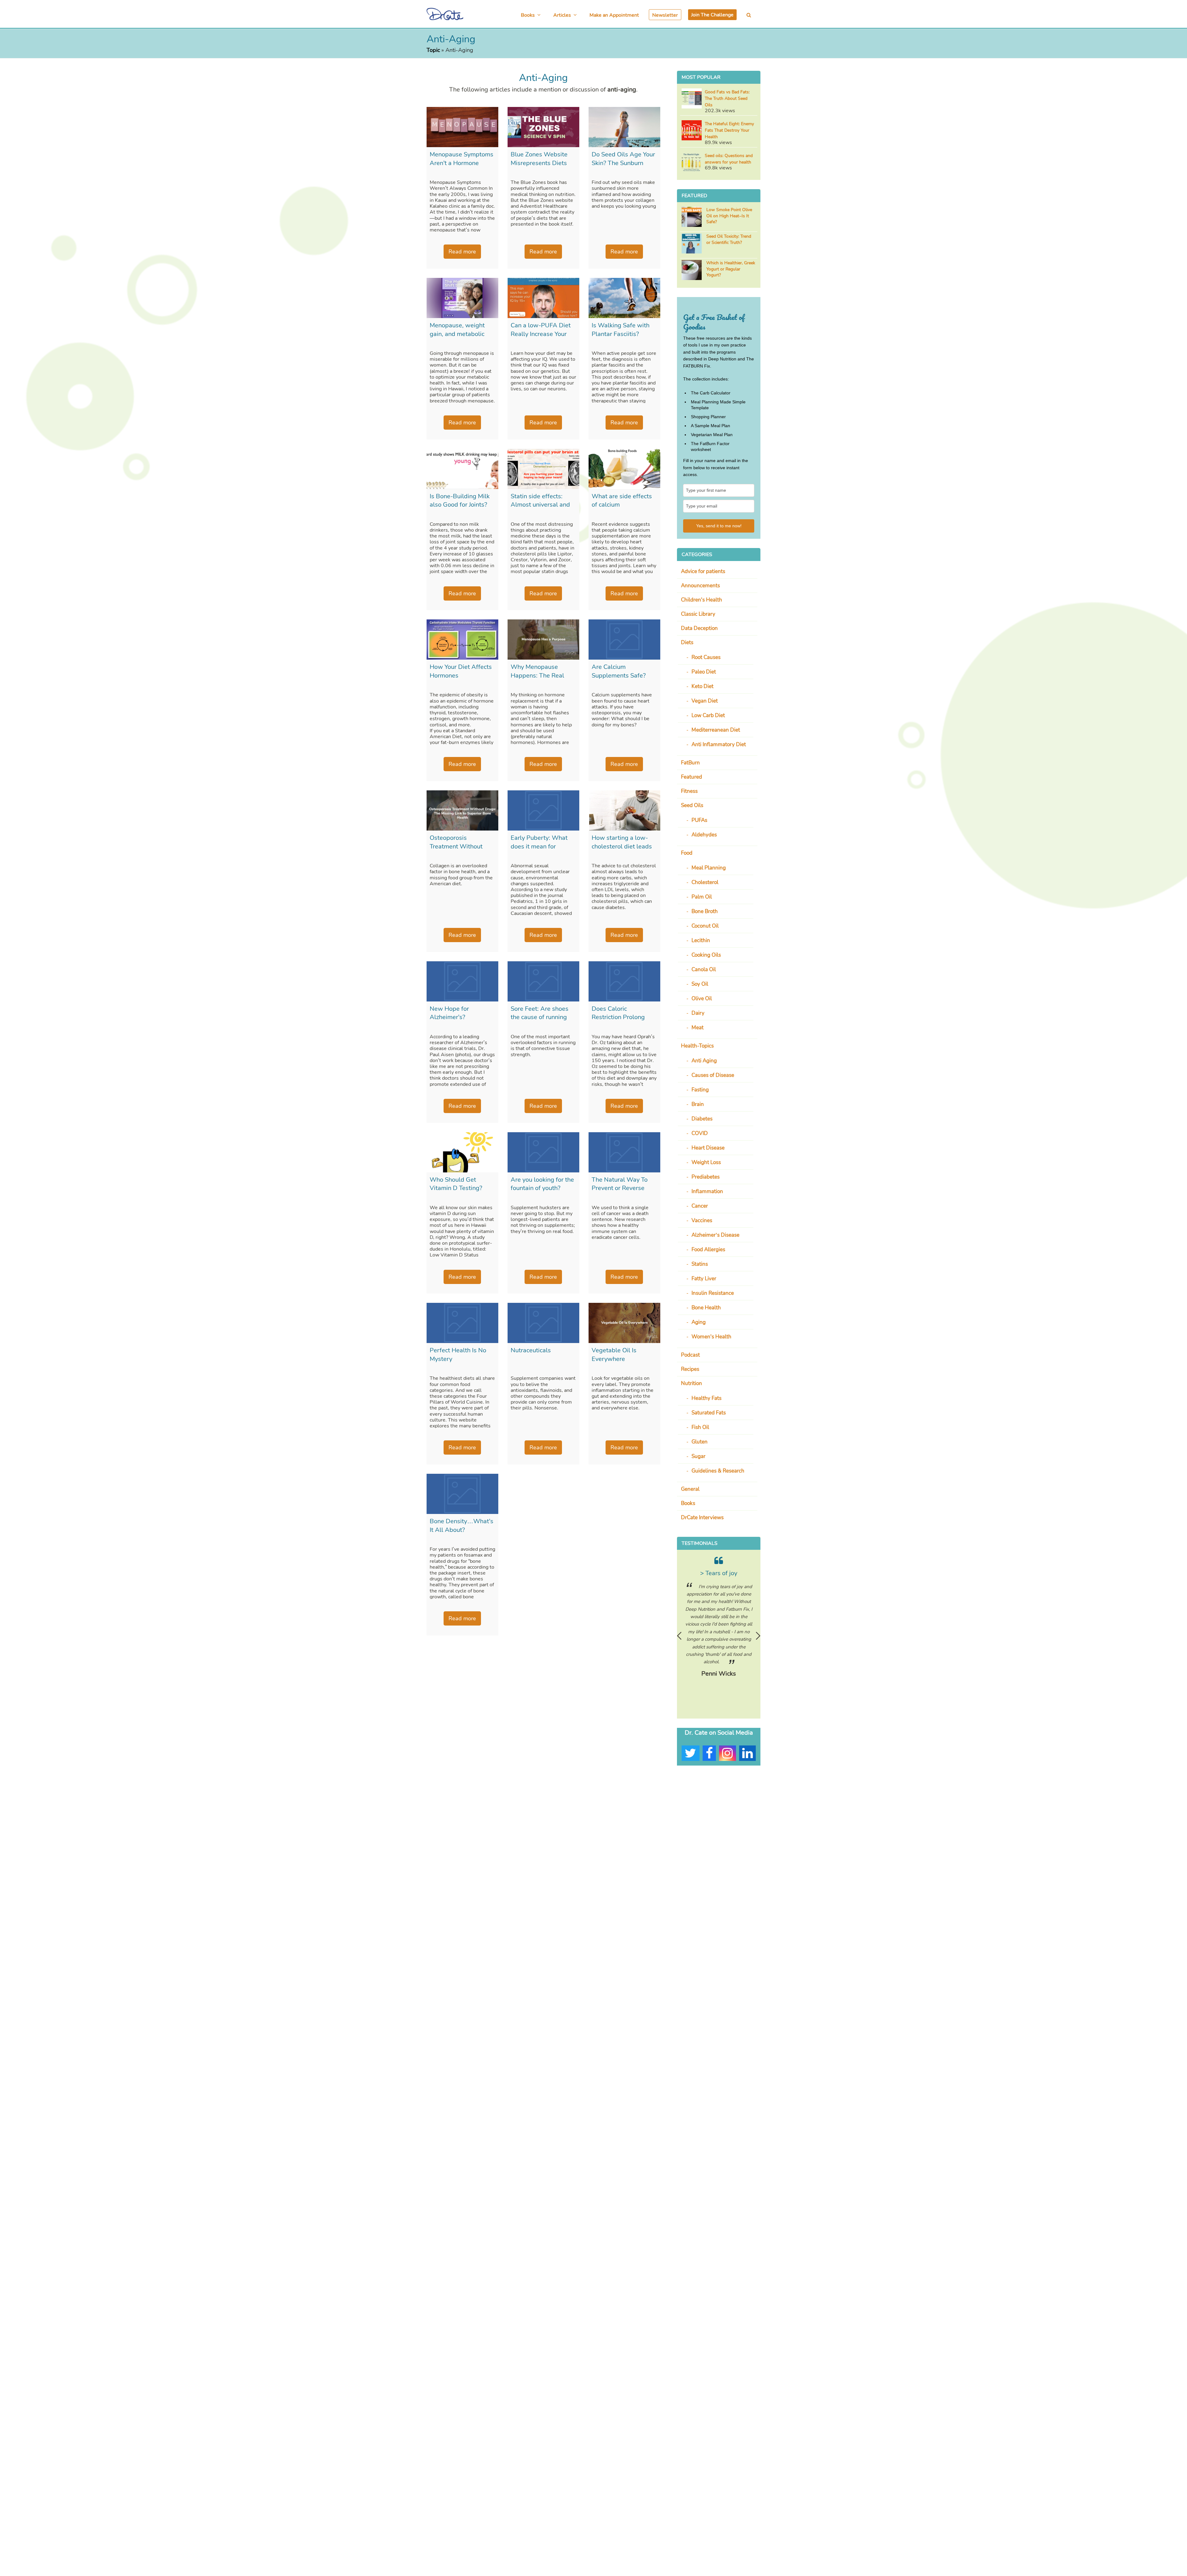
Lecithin (701, 940)
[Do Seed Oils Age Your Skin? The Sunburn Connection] (624, 127)
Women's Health (711, 1337)
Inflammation (707, 1191)
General (690, 1489)
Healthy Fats (706, 1398)
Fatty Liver (704, 1279)
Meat (698, 1028)
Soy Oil (700, 984)
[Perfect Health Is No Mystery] (462, 1323)
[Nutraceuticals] (543, 1323)
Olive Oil (702, 999)
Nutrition (691, 1383)
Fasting (700, 1090)
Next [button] (758, 1636)
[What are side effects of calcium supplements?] (624, 469)
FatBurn (690, 763)
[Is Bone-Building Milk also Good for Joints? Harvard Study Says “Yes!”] (462, 469)
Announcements (700, 586)
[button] (749, 15)
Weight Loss (706, 1162)
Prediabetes (706, 1177)
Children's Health (702, 600)
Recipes (690, 1369)
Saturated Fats (709, 1413)
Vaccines (702, 1220)
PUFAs (699, 820)
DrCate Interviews (702, 1518)
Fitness (689, 791)
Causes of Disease (713, 1075)
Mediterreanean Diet (716, 730)
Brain (698, 1104)
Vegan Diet (705, 701)
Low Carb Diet (708, 715)
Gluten (700, 1442)
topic (433, 50)
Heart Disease (708, 1148)
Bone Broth (705, 911)
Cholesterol (705, 882)
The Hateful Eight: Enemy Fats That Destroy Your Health (729, 130)
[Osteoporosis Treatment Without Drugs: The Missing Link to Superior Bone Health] (462, 810)
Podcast (690, 1355)
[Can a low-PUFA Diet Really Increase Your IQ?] (543, 298)
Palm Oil (702, 897)
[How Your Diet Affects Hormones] (462, 640)
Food (687, 853)
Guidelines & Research (718, 1471)
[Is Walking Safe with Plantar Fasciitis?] (624, 298)
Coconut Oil (705, 926)
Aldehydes (704, 835)
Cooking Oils (706, 955)
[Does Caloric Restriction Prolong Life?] (624, 981)
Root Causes (706, 657)
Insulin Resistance (713, 1293)
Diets (687, 642)
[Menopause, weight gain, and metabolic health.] (462, 298)
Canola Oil (704, 969)
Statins (700, 1264)
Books (688, 1503)
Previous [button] (679, 1636)
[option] (719, 1621)
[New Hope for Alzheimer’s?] (462, 981)
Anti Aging (704, 1061)
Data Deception (699, 628)
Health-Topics (697, 1046)
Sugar (698, 1456)
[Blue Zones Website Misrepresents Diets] (543, 127)
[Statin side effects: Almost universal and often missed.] (543, 469)
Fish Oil (700, 1427)
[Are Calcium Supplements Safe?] (624, 640)
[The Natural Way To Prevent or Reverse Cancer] (624, 1152)
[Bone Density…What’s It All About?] (462, 1494)
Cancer (700, 1206)
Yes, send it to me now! (719, 526)
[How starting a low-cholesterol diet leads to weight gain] (624, 810)
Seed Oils (692, 805)
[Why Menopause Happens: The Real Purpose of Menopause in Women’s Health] (543, 640)
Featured (691, 777)
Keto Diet (702, 686)
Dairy (698, 1013)
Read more (462, 252)
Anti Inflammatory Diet (719, 744)
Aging (699, 1322)
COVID (700, 1133)
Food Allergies (708, 1250)
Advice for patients (703, 571)
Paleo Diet (704, 672)
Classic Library (698, 614)
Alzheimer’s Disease (715, 1235)
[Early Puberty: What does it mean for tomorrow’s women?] (543, 810)
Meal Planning (709, 868)
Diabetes (702, 1119)
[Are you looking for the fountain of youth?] (543, 1152)
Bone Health (706, 1308)
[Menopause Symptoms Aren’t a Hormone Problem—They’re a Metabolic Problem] (462, 127)
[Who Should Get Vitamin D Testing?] (462, 1152)
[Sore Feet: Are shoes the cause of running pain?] (543, 981)
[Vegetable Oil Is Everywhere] (624, 1323)
